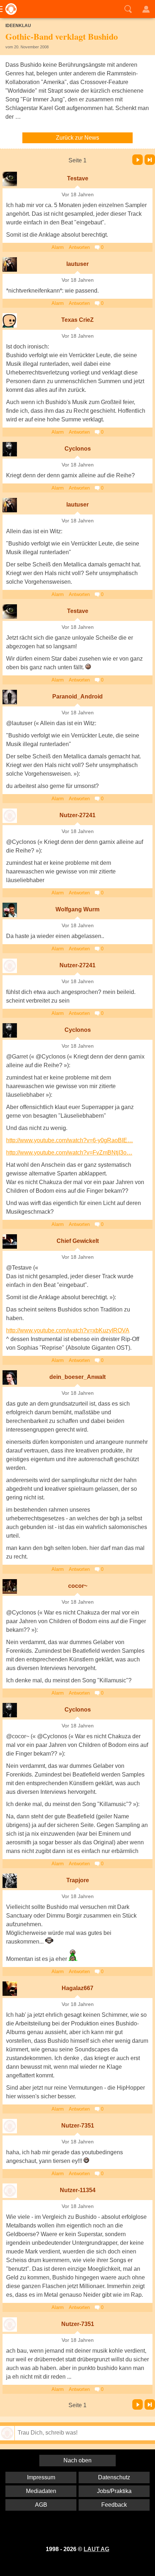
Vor (138, 160)
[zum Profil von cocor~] (10, 1586)
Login (146, 9)
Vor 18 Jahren (78, 195)
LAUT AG (96, 2549)
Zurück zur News (77, 138)
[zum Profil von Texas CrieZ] (10, 320)
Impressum (41, 2477)
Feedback (114, 2505)
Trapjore (78, 1880)
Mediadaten (41, 2491)
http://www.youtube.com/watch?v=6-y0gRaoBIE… (70, 1140)
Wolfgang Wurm (77, 909)
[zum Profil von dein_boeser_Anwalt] (10, 1377)
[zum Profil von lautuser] (10, 264)
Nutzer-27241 (77, 815)
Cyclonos (78, 449)
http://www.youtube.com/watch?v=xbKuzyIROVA (68, 1330)
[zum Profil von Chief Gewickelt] (10, 1241)
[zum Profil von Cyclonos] (10, 449)
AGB (41, 2505)
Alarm (58, 247)
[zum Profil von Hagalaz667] (10, 1989)
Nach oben (77, 2460)
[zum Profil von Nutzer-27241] (10, 816)
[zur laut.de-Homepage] (9, 9)
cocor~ (78, 1586)
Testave (78, 178)
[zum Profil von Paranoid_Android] (10, 697)
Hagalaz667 (77, 1988)
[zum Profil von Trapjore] (10, 1881)
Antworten (79, 247)
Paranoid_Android (77, 696)
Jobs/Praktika (114, 2491)
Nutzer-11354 (78, 2190)
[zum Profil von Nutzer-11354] (10, 2191)
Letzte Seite (150, 160)
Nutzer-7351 (78, 2126)
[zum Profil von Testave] (10, 179)
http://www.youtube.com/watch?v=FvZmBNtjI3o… (69, 1153)
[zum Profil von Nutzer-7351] (10, 2126)
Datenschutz (114, 2477)
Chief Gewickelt (78, 1241)
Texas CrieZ (77, 320)
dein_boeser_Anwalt (77, 1377)
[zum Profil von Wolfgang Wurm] (10, 910)
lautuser (77, 264)
